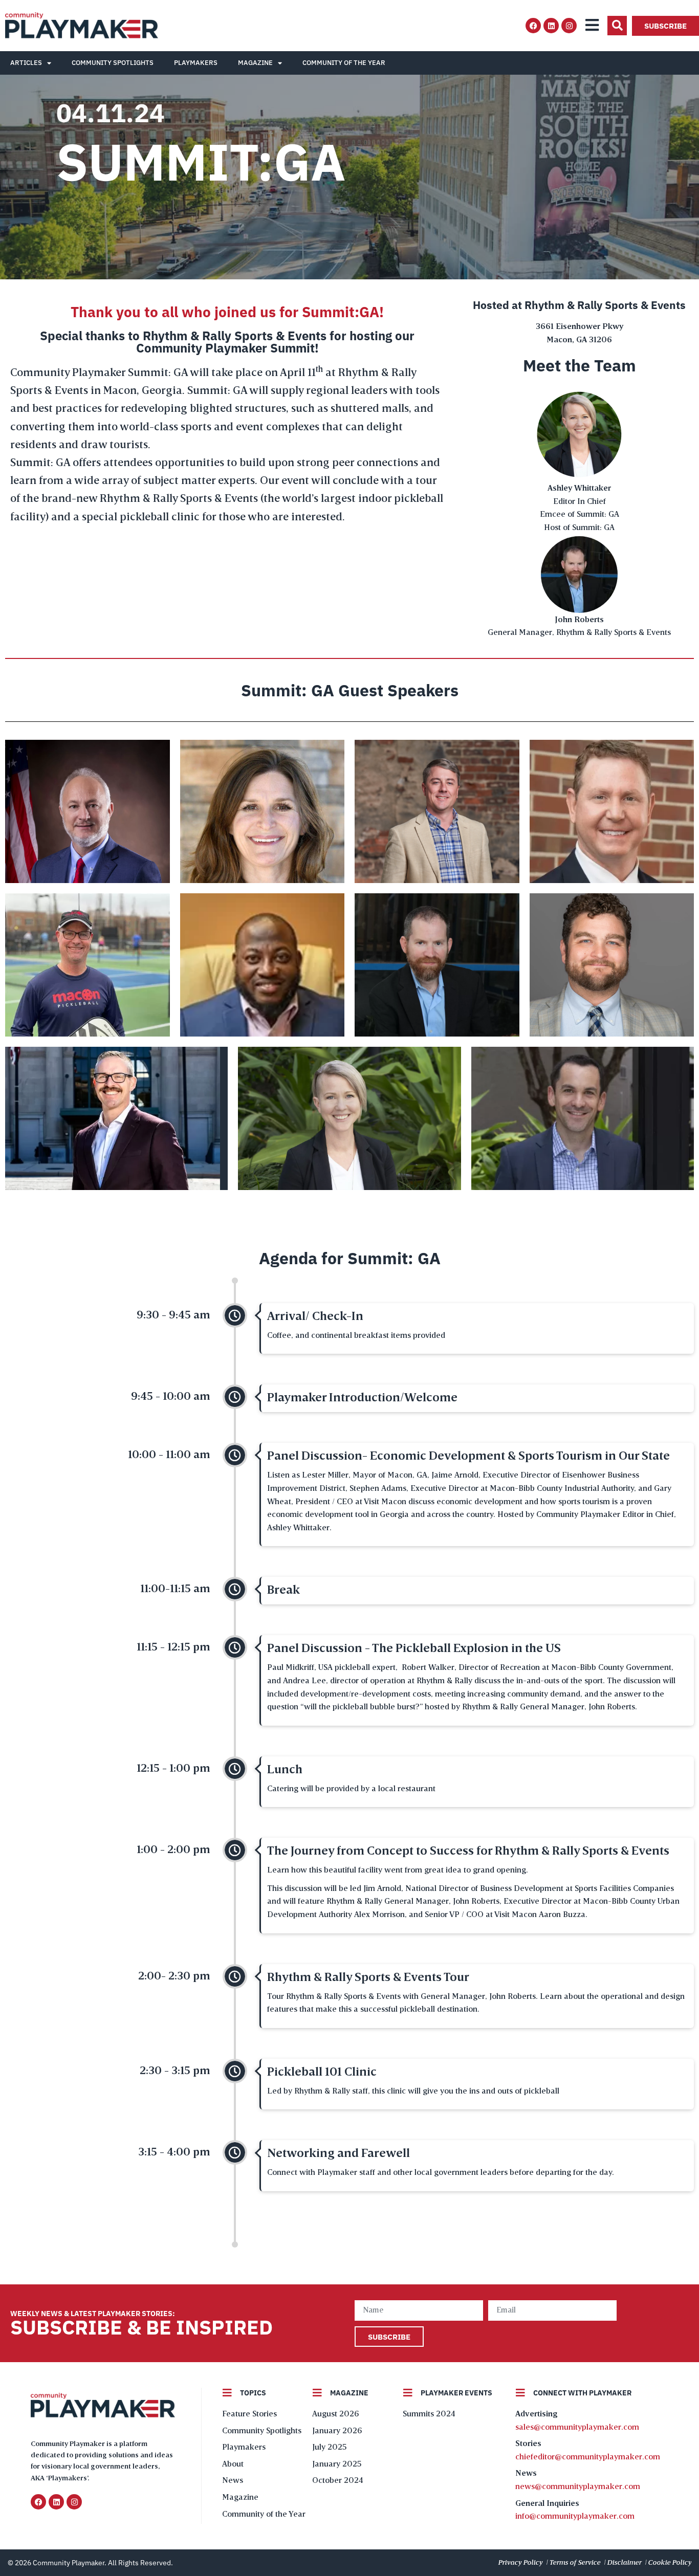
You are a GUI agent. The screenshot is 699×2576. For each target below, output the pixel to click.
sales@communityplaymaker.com (577, 2428)
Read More (88, 844)
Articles (26, 63)
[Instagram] (569, 26)
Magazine (255, 63)
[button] (617, 26)
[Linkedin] (551, 26)
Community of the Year (344, 63)
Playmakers (196, 63)
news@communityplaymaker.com (578, 2487)
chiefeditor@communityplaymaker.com (588, 2457)
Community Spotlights (113, 63)
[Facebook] (533, 26)
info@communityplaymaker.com (575, 2517)
